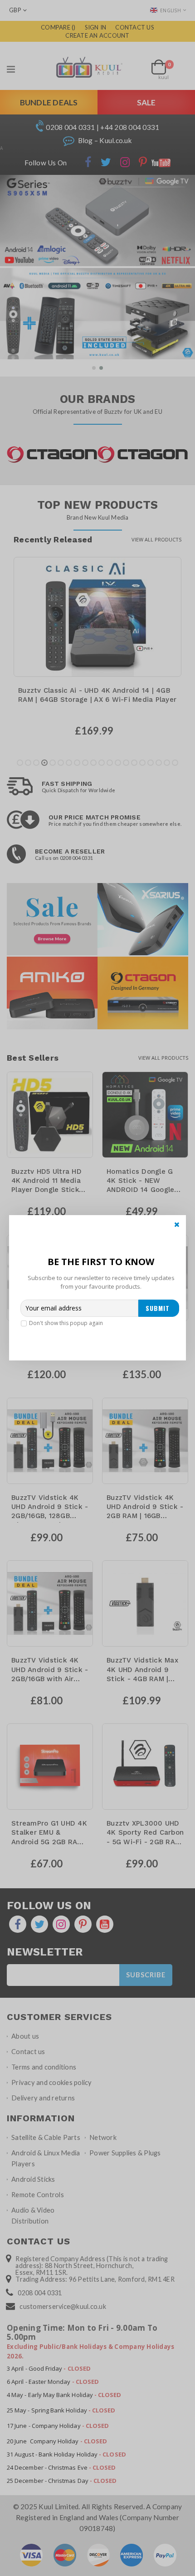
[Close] (177, 1224)
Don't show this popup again (66, 1323)
